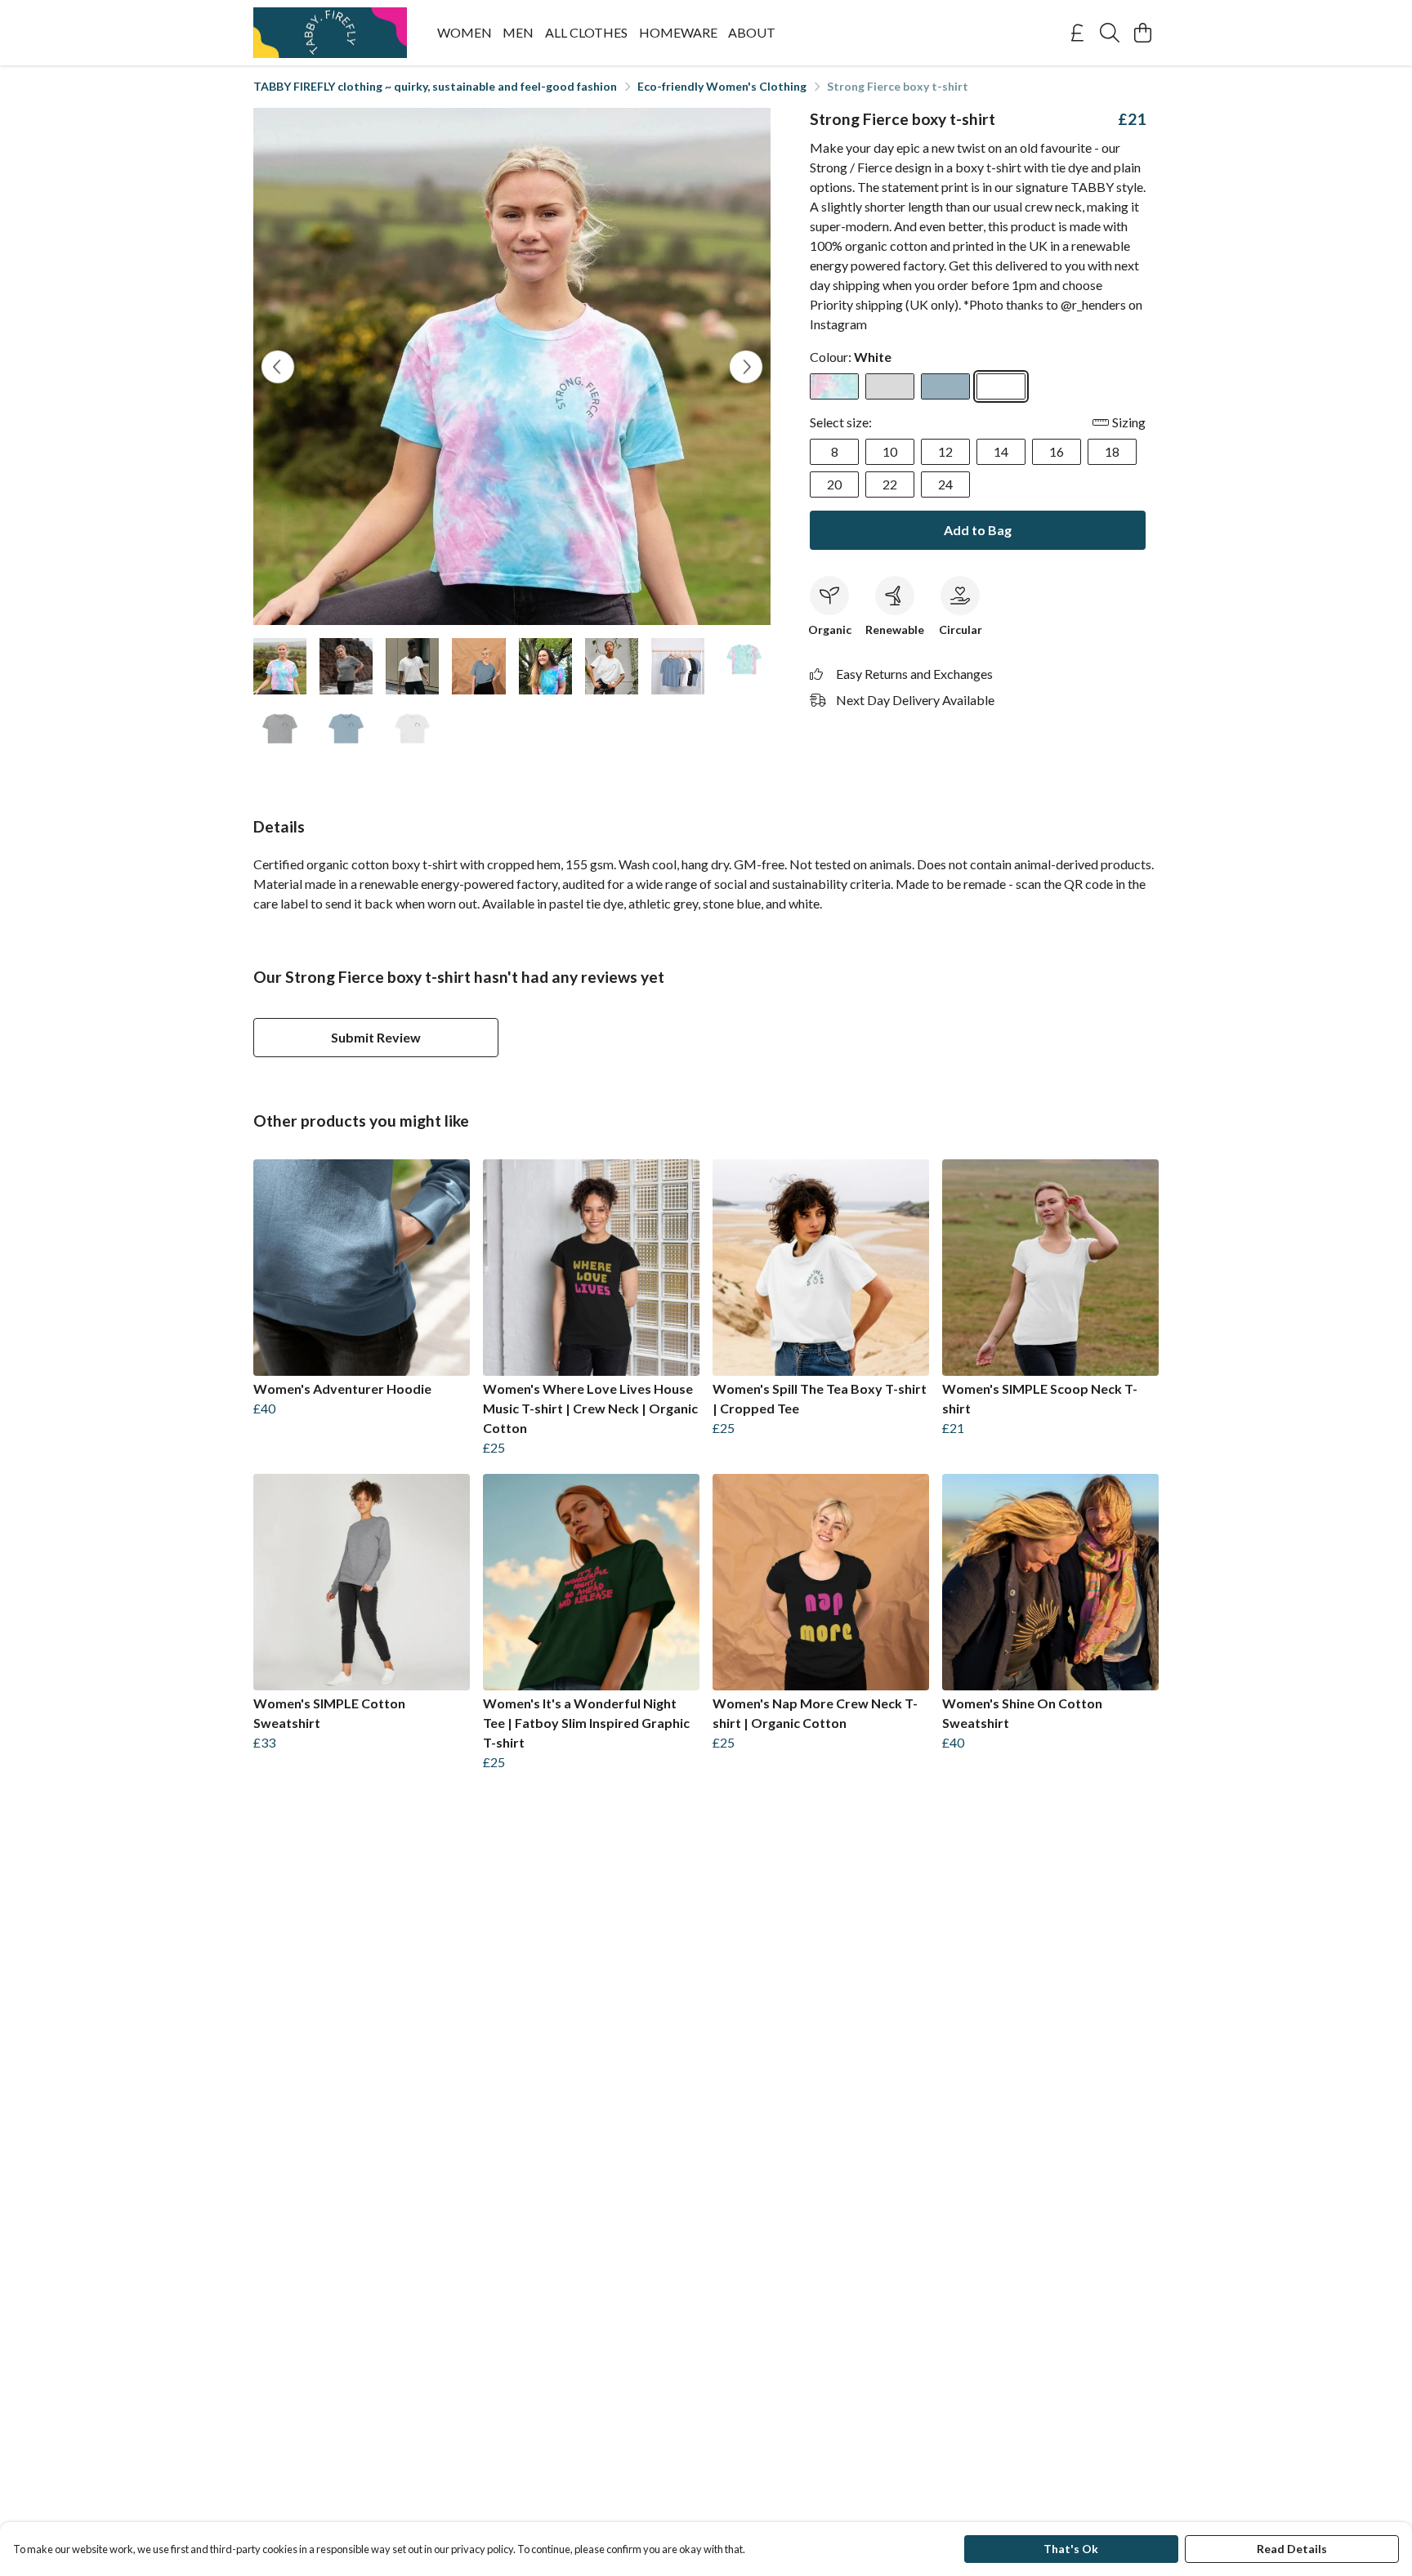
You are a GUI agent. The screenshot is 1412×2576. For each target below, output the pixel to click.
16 (1057, 451)
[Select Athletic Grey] (890, 386)
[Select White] (1001, 386)
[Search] (1110, 33)
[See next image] (746, 367)
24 (945, 484)
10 (890, 451)
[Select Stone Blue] (945, 386)
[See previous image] (278, 367)
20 (834, 484)
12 (945, 451)
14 (1001, 451)
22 (890, 484)
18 (1112, 451)
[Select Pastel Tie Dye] (834, 386)
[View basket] (1142, 33)
